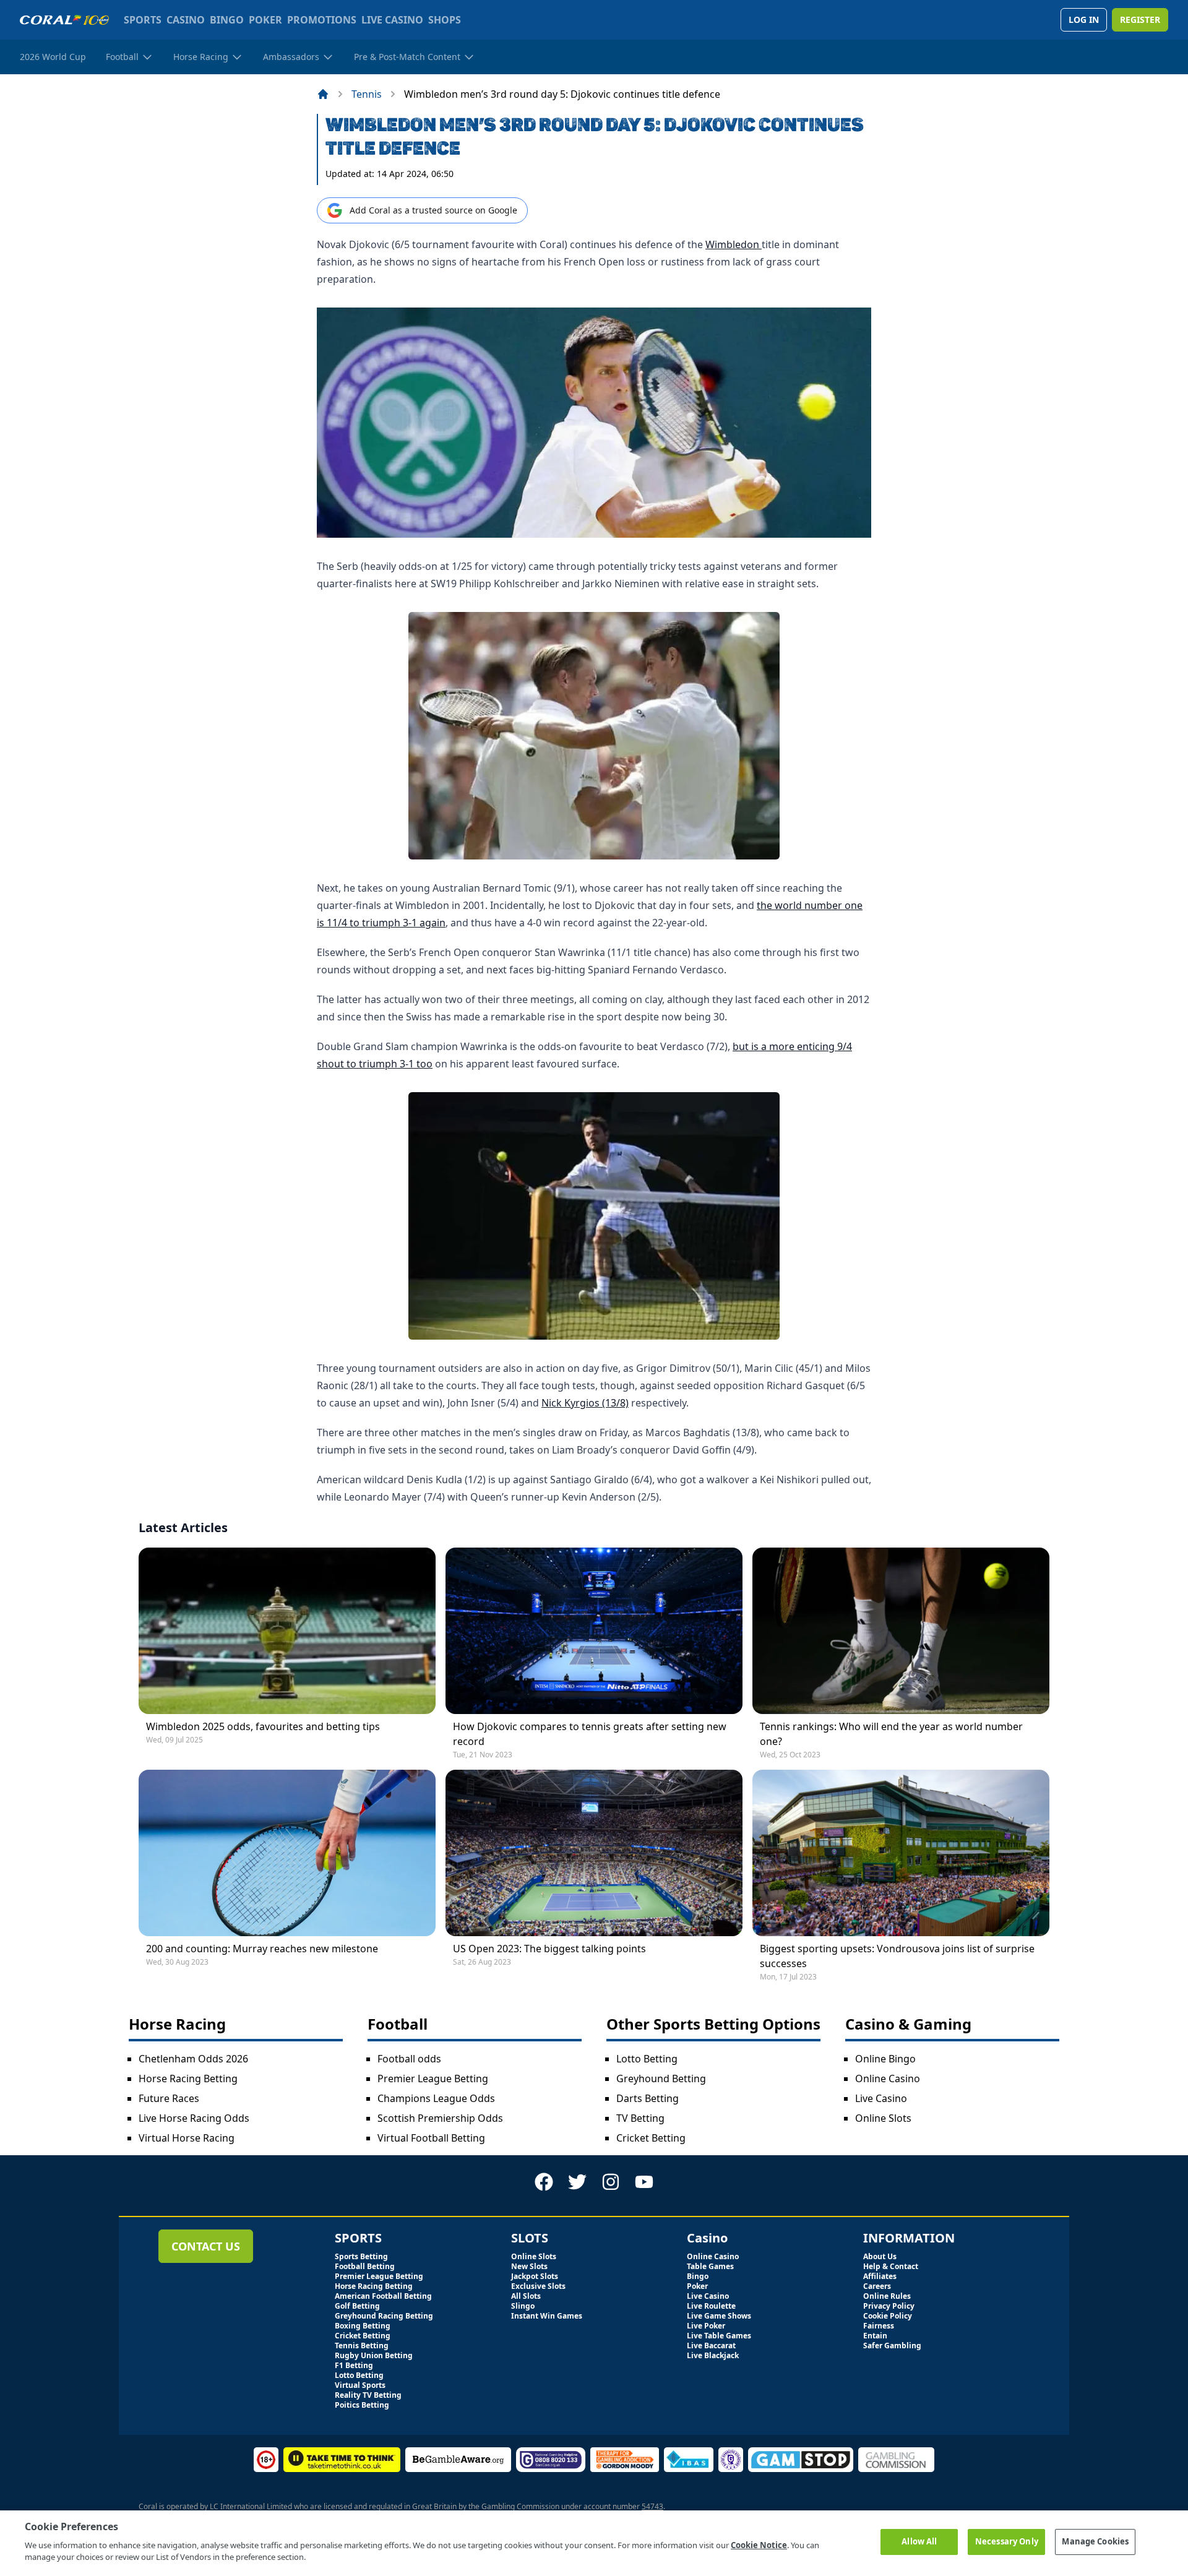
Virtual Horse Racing (187, 2138)
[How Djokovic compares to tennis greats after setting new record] (594, 1631)
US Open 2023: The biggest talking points (549, 1949)
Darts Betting (648, 2098)
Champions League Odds (436, 2098)
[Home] (323, 94)
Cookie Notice (759, 2545)
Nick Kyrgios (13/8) (585, 1403)
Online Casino (888, 2078)
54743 (652, 2506)
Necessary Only (1007, 2541)
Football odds (409, 2059)
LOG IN (1084, 19)
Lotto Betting (647, 2059)
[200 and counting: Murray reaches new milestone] (287, 1853)
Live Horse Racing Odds (194, 2118)
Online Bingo (885, 2059)
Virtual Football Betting (431, 2138)
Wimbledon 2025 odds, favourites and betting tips (263, 1726)
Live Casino (881, 2098)
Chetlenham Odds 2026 (193, 2059)
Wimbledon (734, 244)
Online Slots (883, 2118)
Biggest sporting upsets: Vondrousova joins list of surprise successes (897, 1956)
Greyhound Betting (661, 2078)
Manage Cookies (1095, 2541)
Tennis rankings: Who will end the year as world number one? (891, 1734)
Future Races (169, 2098)
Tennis (367, 94)
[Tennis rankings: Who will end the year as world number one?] (901, 1631)
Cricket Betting (651, 2138)
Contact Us (206, 2246)
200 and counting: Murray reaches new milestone (262, 1949)
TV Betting (640, 2118)
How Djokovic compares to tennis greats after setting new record (590, 1734)
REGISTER (1140, 19)
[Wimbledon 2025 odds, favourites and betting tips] (287, 1631)
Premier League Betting (433, 2078)
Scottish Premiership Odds (440, 2118)
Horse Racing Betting (188, 2078)
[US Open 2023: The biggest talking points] (594, 1853)
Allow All (919, 2541)
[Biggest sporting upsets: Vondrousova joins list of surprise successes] (901, 1853)
